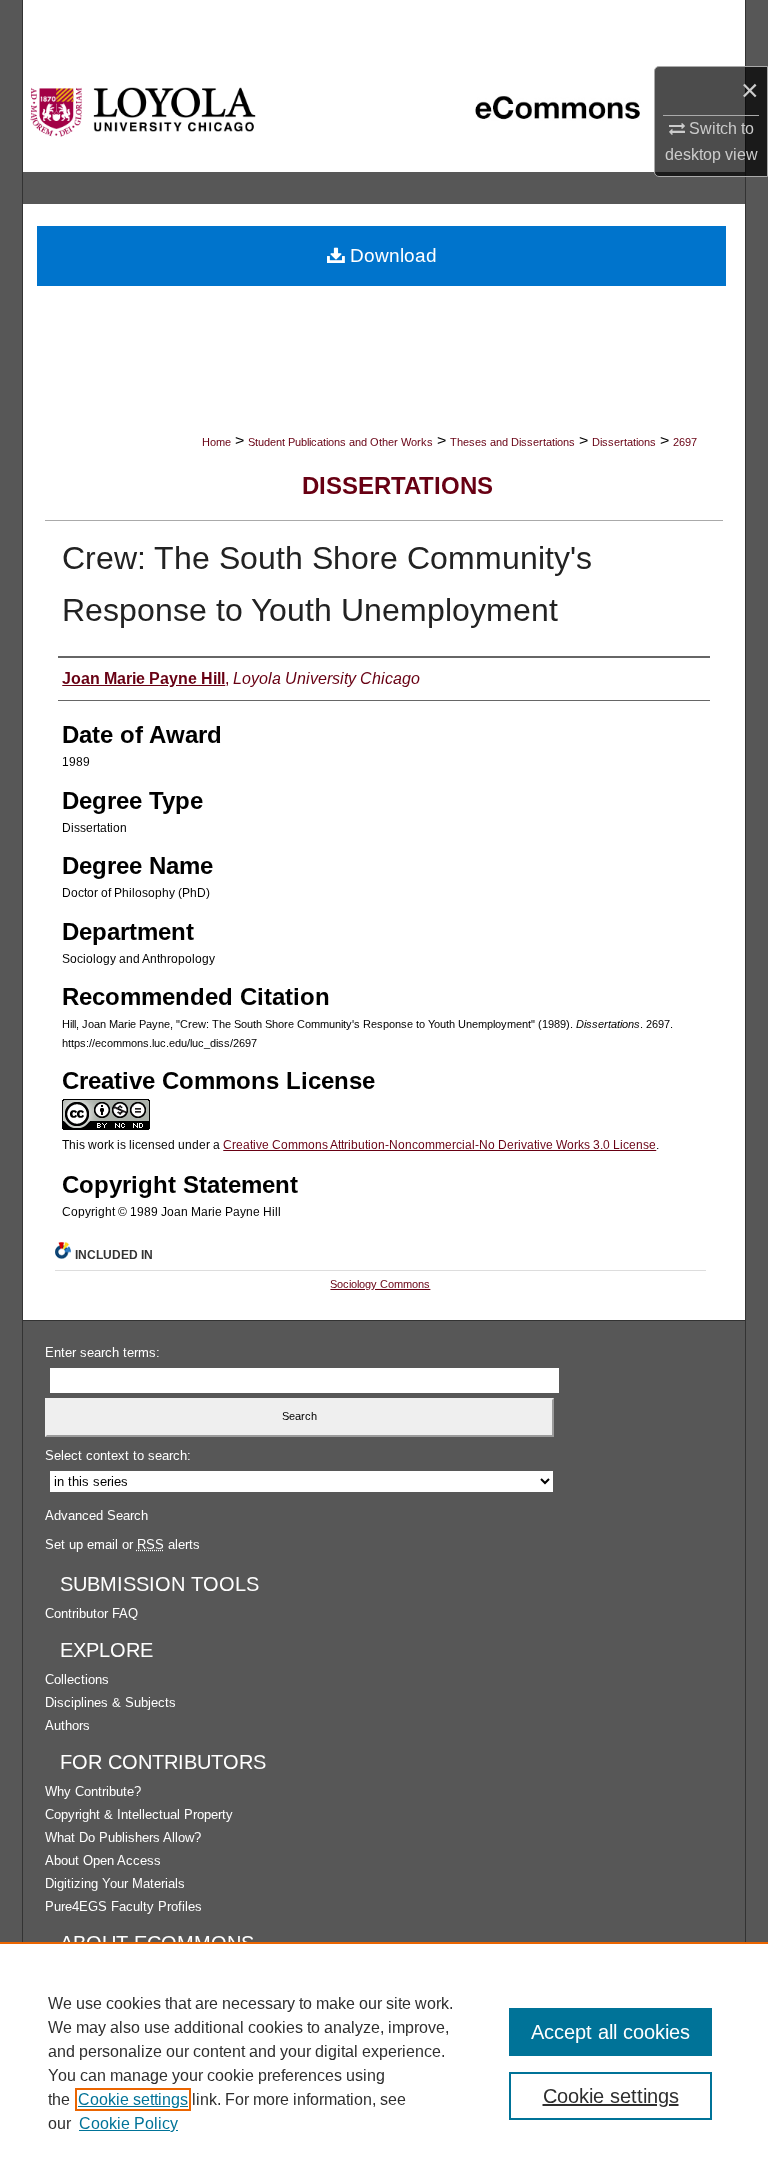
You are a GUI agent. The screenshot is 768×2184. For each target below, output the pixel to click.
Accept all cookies (610, 2032)
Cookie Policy (128, 2123)
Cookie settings (133, 2099)
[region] (384, 2063)
